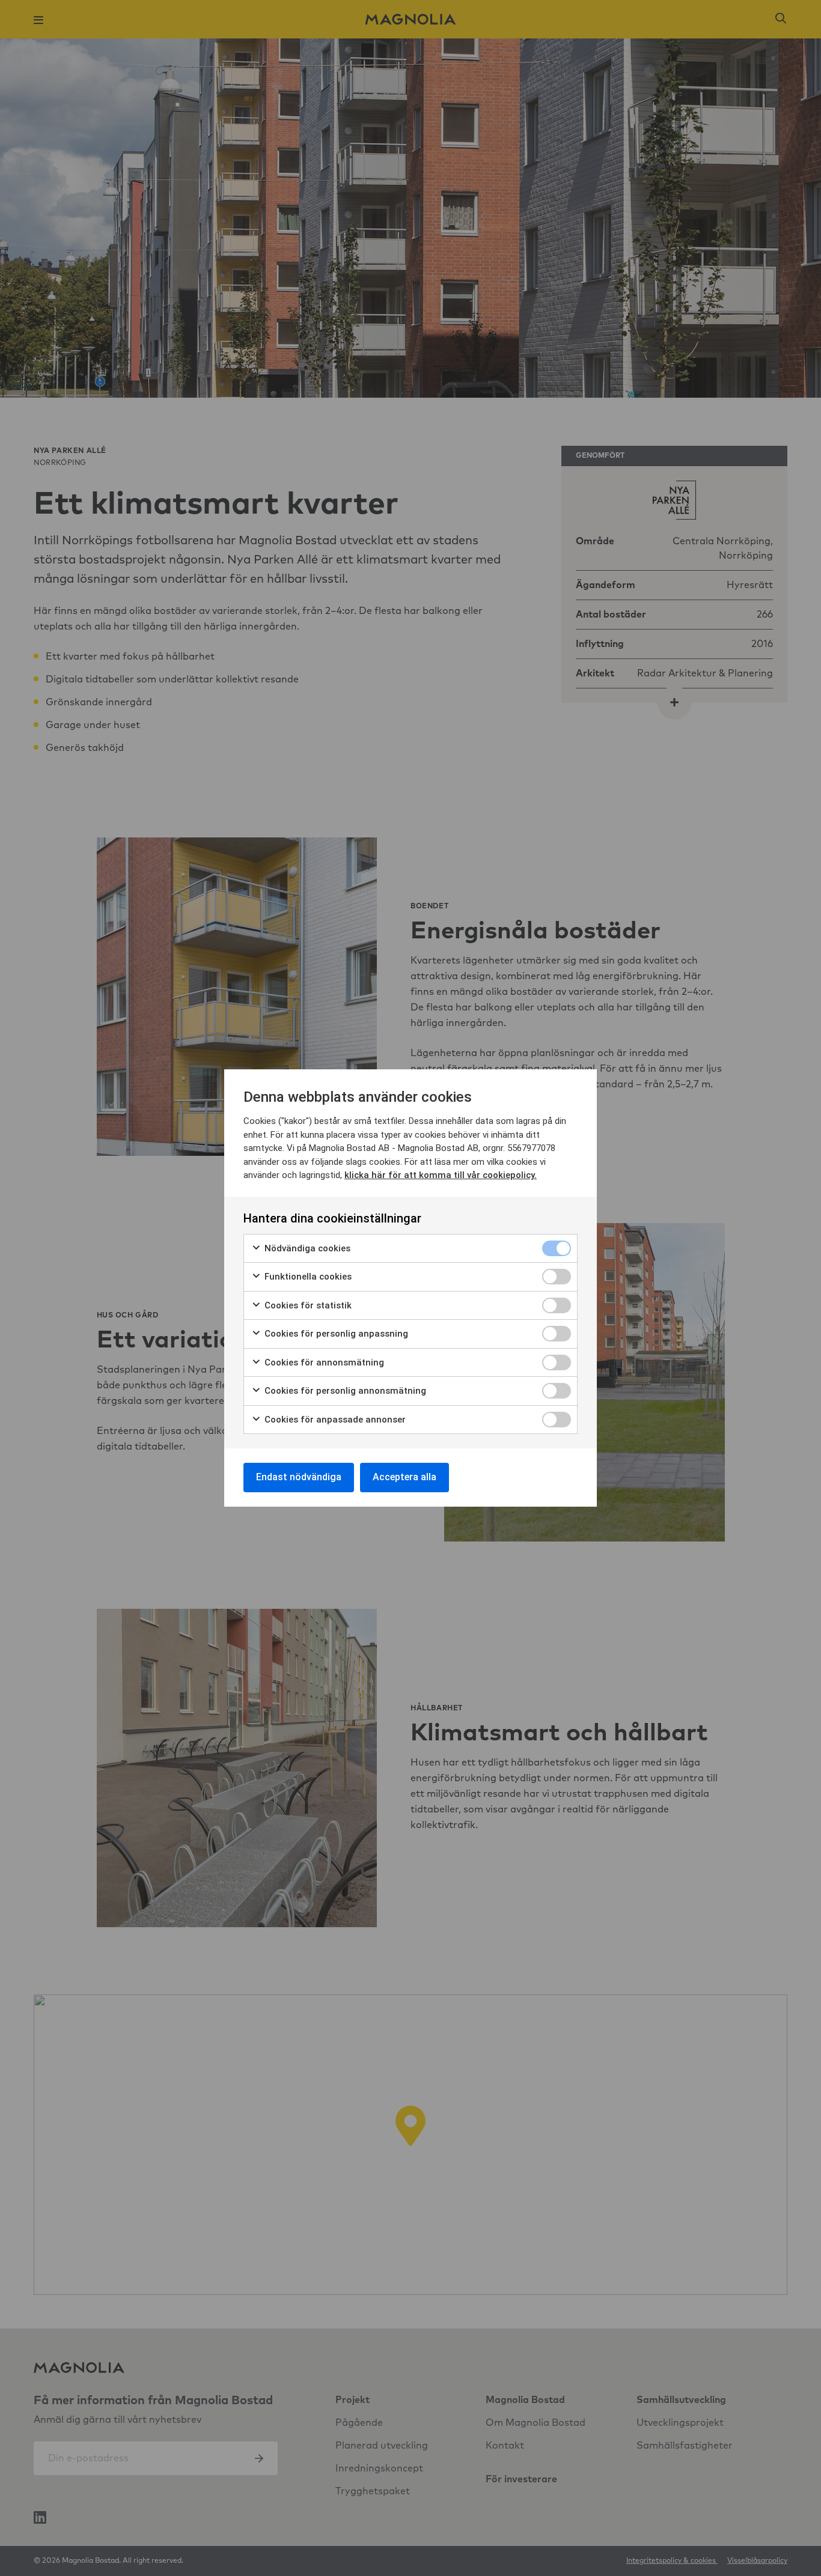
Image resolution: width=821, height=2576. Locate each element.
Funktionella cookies (307, 1277)
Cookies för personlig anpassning (335, 1334)
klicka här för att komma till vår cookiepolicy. (441, 1175)
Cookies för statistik (307, 1305)
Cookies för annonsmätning (323, 1362)
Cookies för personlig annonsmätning (344, 1391)
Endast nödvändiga (299, 1477)
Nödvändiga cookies (306, 1248)
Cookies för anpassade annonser (334, 1420)
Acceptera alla (404, 1477)
